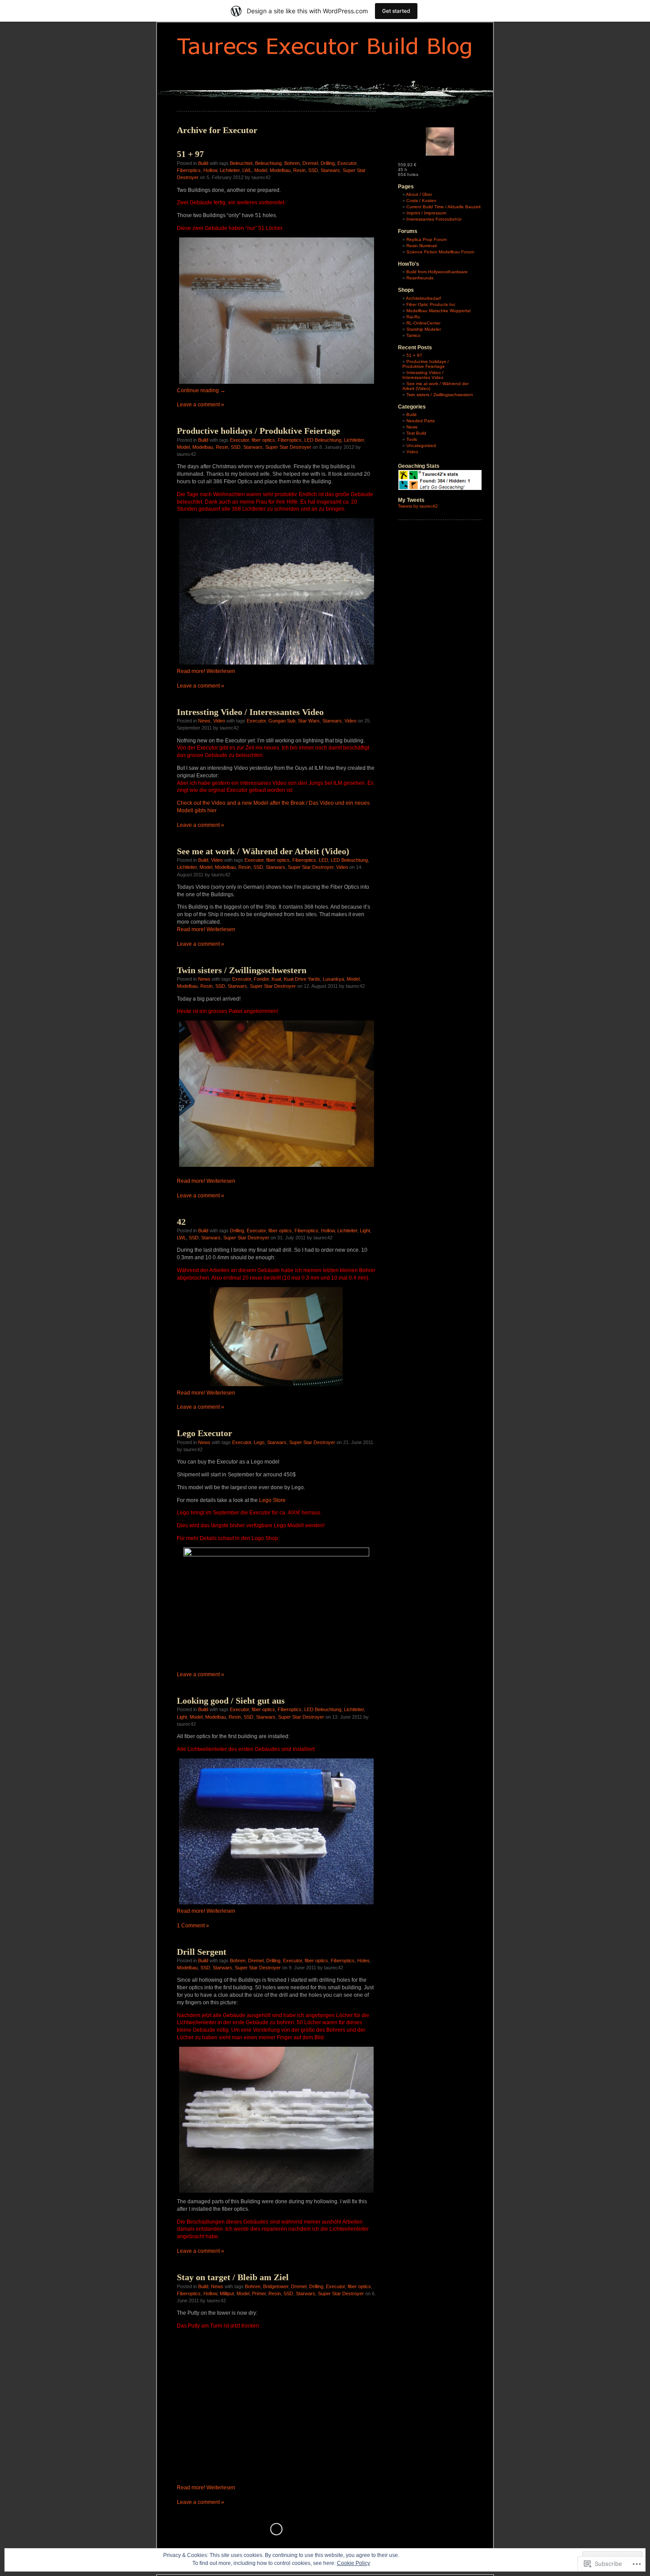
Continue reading (201, 390)
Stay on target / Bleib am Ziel (233, 2277)
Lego (259, 1442)
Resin (299, 170)
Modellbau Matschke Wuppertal (438, 311)
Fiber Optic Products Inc (431, 304)
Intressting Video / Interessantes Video (250, 712)
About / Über (419, 194)
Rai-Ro (413, 317)
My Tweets (411, 500)
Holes (363, 1961)
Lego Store (272, 1500)
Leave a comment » (201, 405)
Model (261, 170)
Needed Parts (421, 421)
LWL (247, 170)
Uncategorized (421, 445)
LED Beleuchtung (323, 440)
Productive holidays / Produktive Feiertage (258, 431)
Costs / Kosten (421, 201)
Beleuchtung (268, 163)
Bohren (292, 163)
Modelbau (280, 170)
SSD (313, 170)
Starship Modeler (424, 329)
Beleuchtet (241, 163)
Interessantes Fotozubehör (434, 219)
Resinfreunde (420, 278)
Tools (412, 439)
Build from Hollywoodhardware (437, 272)
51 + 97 (190, 154)
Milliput (227, 2293)
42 (181, 1222)
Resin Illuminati (422, 246)
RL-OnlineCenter (423, 323)
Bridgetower (276, 2286)
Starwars (330, 170)
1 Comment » (193, 1926)
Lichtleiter (230, 170)
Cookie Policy (354, 2563)
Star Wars (309, 721)
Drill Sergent (202, 1952)
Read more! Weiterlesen (206, 671)
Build (203, 163)
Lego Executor (205, 1433)
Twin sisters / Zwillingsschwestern (242, 970)
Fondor (261, 979)
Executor (347, 163)
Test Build (416, 433)
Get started (396, 11)
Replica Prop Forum (426, 239)
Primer (259, 2293)
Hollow (210, 170)
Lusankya (333, 979)
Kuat (276, 979)
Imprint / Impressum (426, 213)
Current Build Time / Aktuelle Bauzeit (444, 207)
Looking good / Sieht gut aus (231, 1701)
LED (323, 860)
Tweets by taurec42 (418, 506)
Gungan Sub (282, 721)
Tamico (413, 335)
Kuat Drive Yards (302, 979)
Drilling (328, 163)
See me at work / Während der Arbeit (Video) (263, 851)
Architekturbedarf (423, 298)
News (204, 721)
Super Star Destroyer (288, 447)
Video (219, 721)
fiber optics (263, 440)
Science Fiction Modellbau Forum (440, 252)
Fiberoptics (189, 170)
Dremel (310, 163)
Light (365, 1231)
